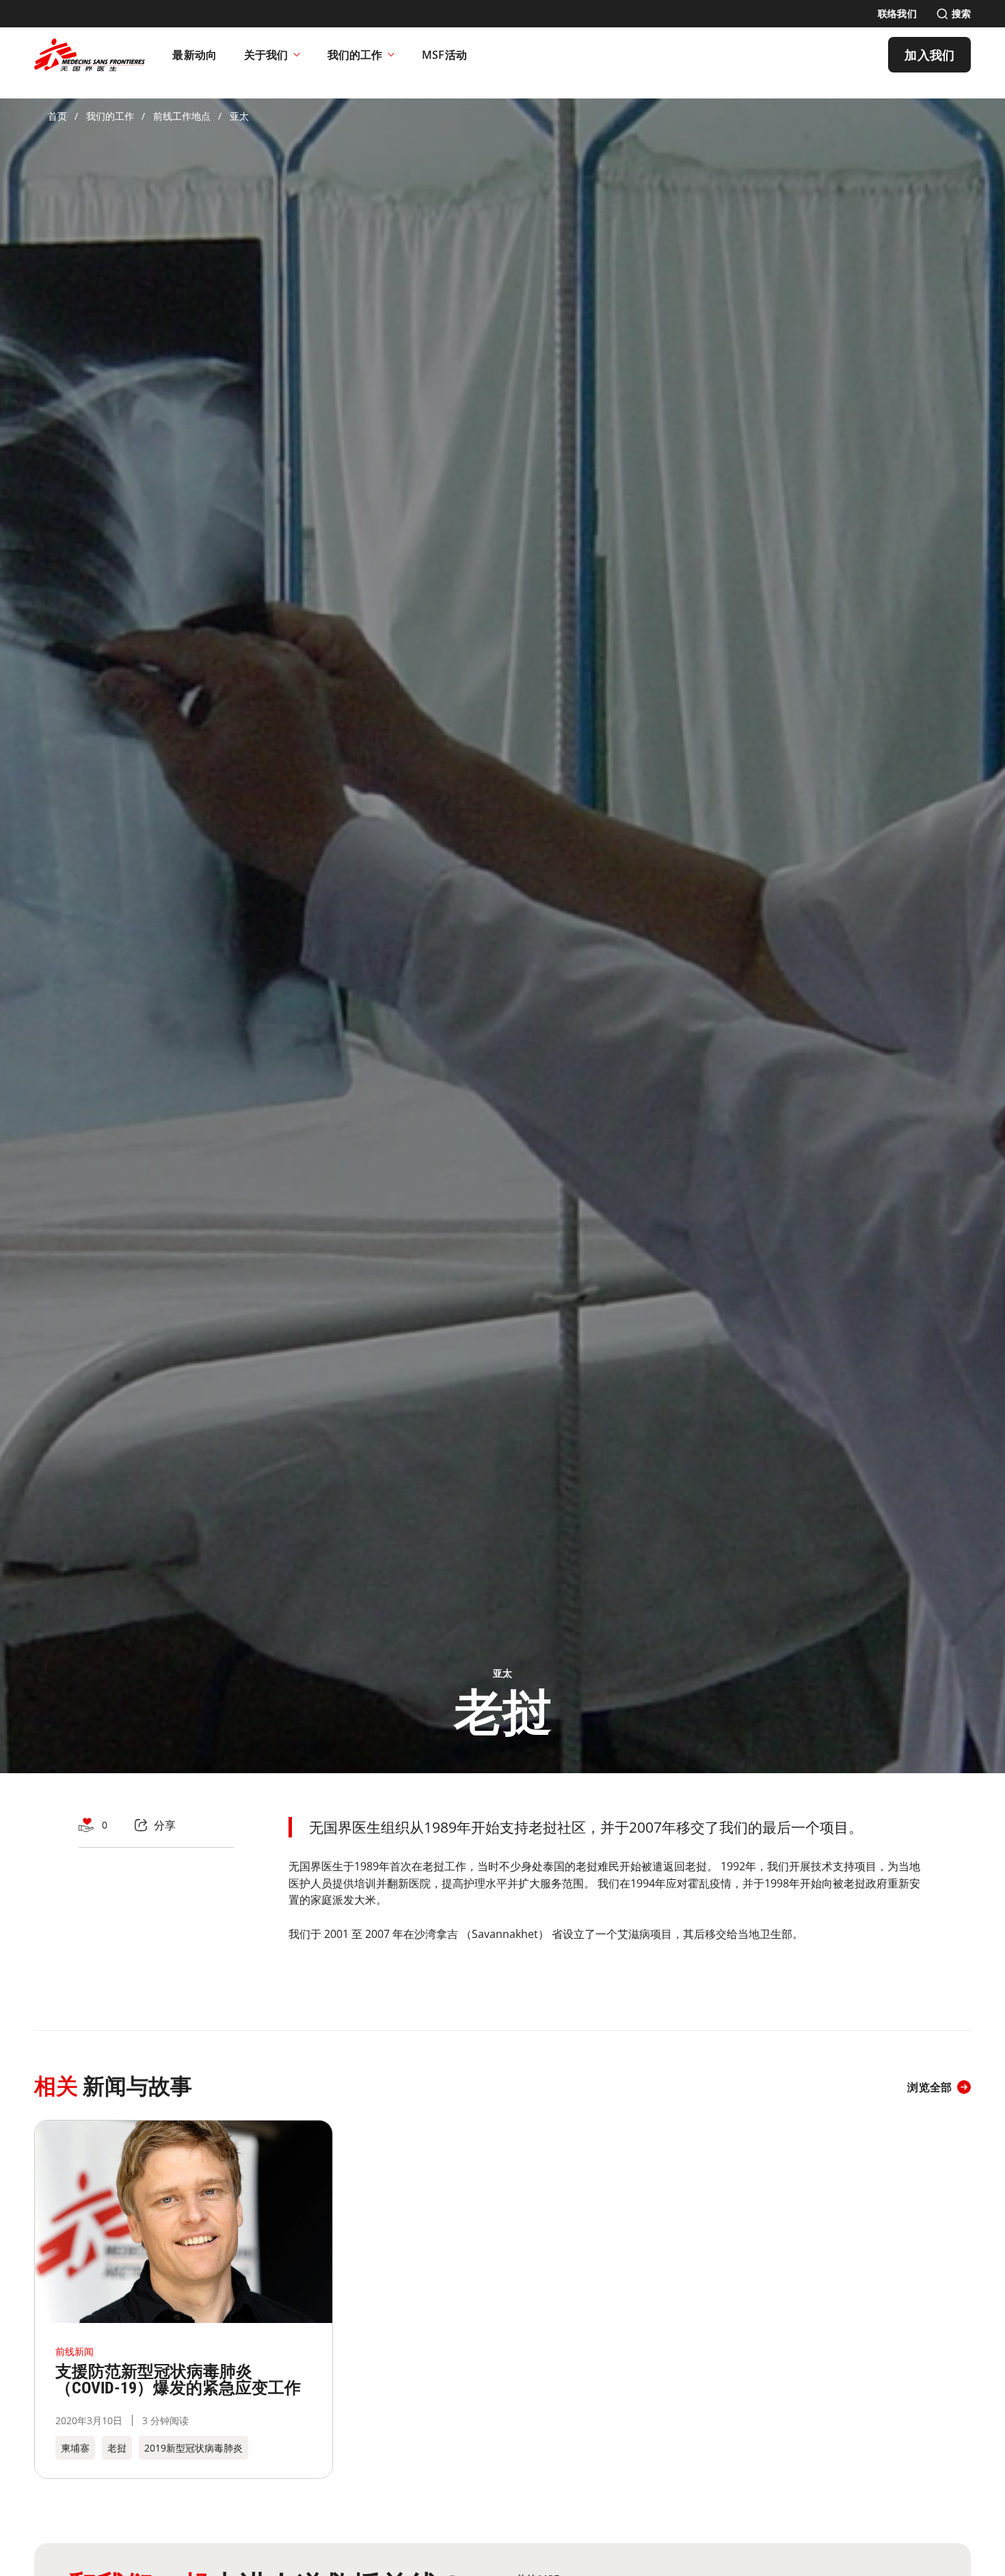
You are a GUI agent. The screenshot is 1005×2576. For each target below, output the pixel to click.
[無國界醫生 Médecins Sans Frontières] (90, 55)
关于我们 (266, 55)
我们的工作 (355, 55)
